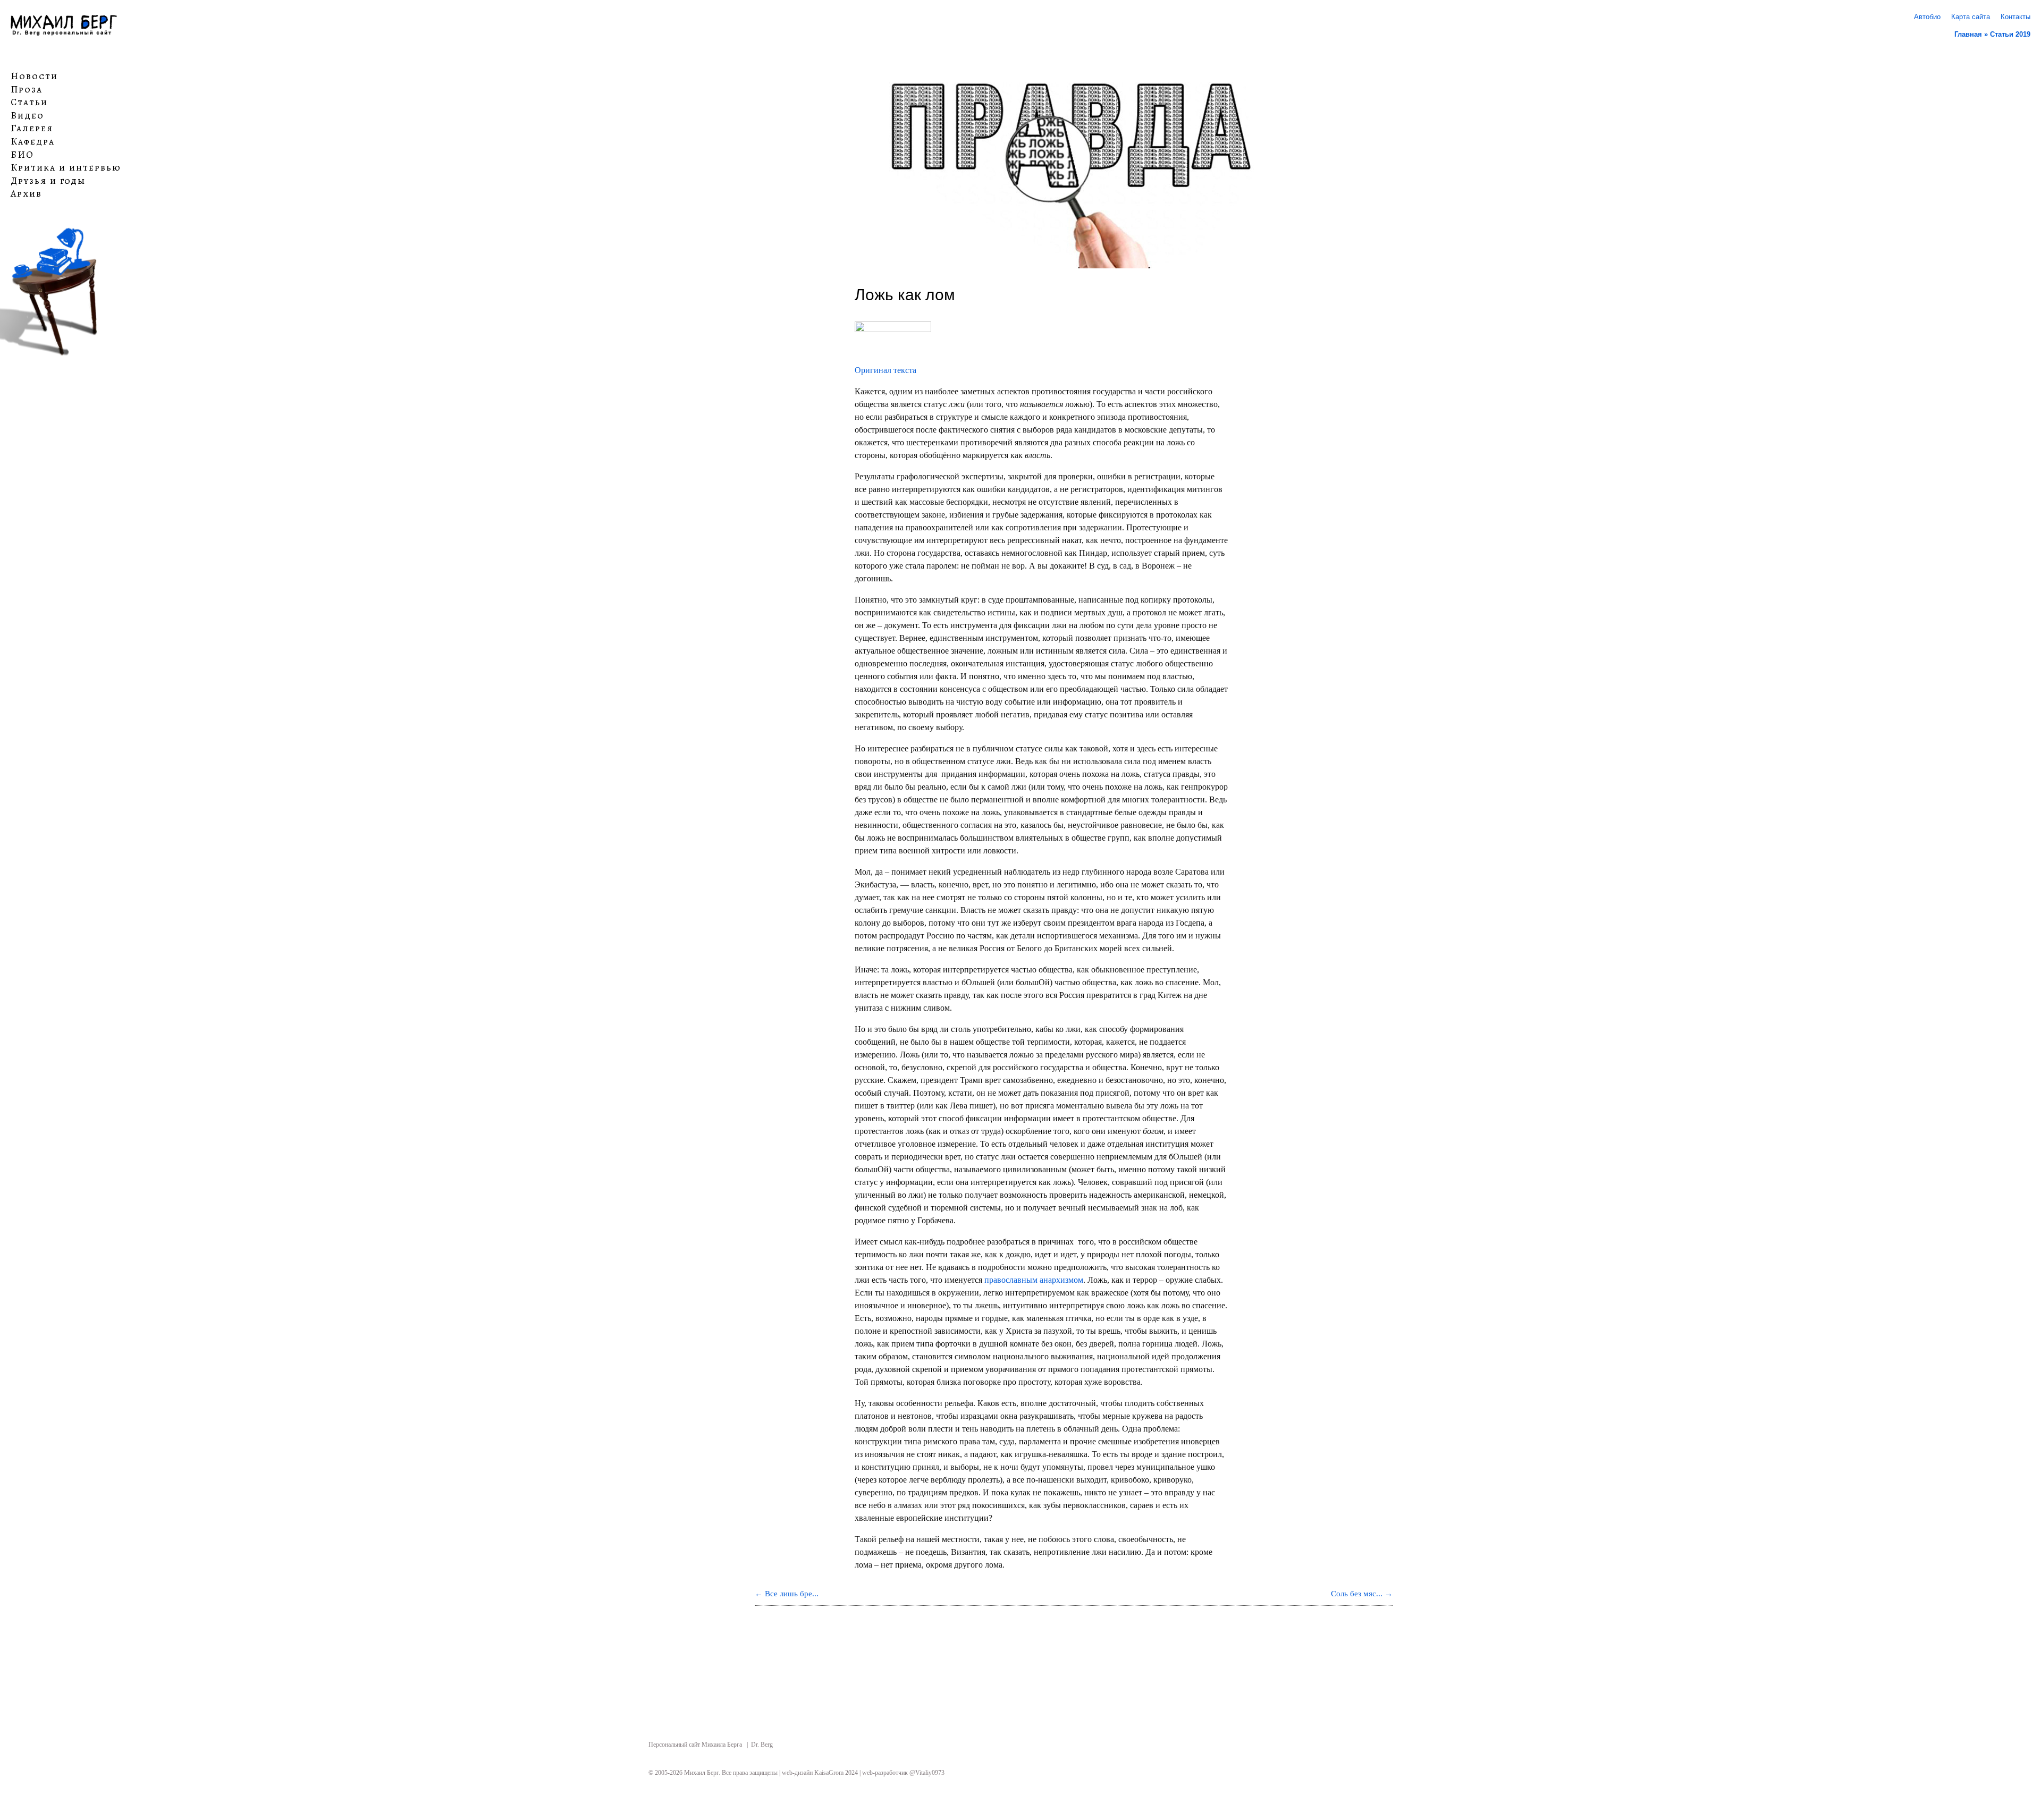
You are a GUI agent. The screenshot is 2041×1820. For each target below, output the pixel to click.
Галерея (32, 129)
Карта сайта (1971, 17)
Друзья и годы (48, 181)
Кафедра (33, 142)
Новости (34, 77)
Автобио (1927, 17)
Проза (27, 89)
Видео (27, 116)
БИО (22, 155)
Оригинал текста (885, 370)
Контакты (2015, 17)
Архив (26, 194)
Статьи (29, 103)
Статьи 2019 (2010, 34)
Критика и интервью (66, 168)
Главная (1968, 34)
